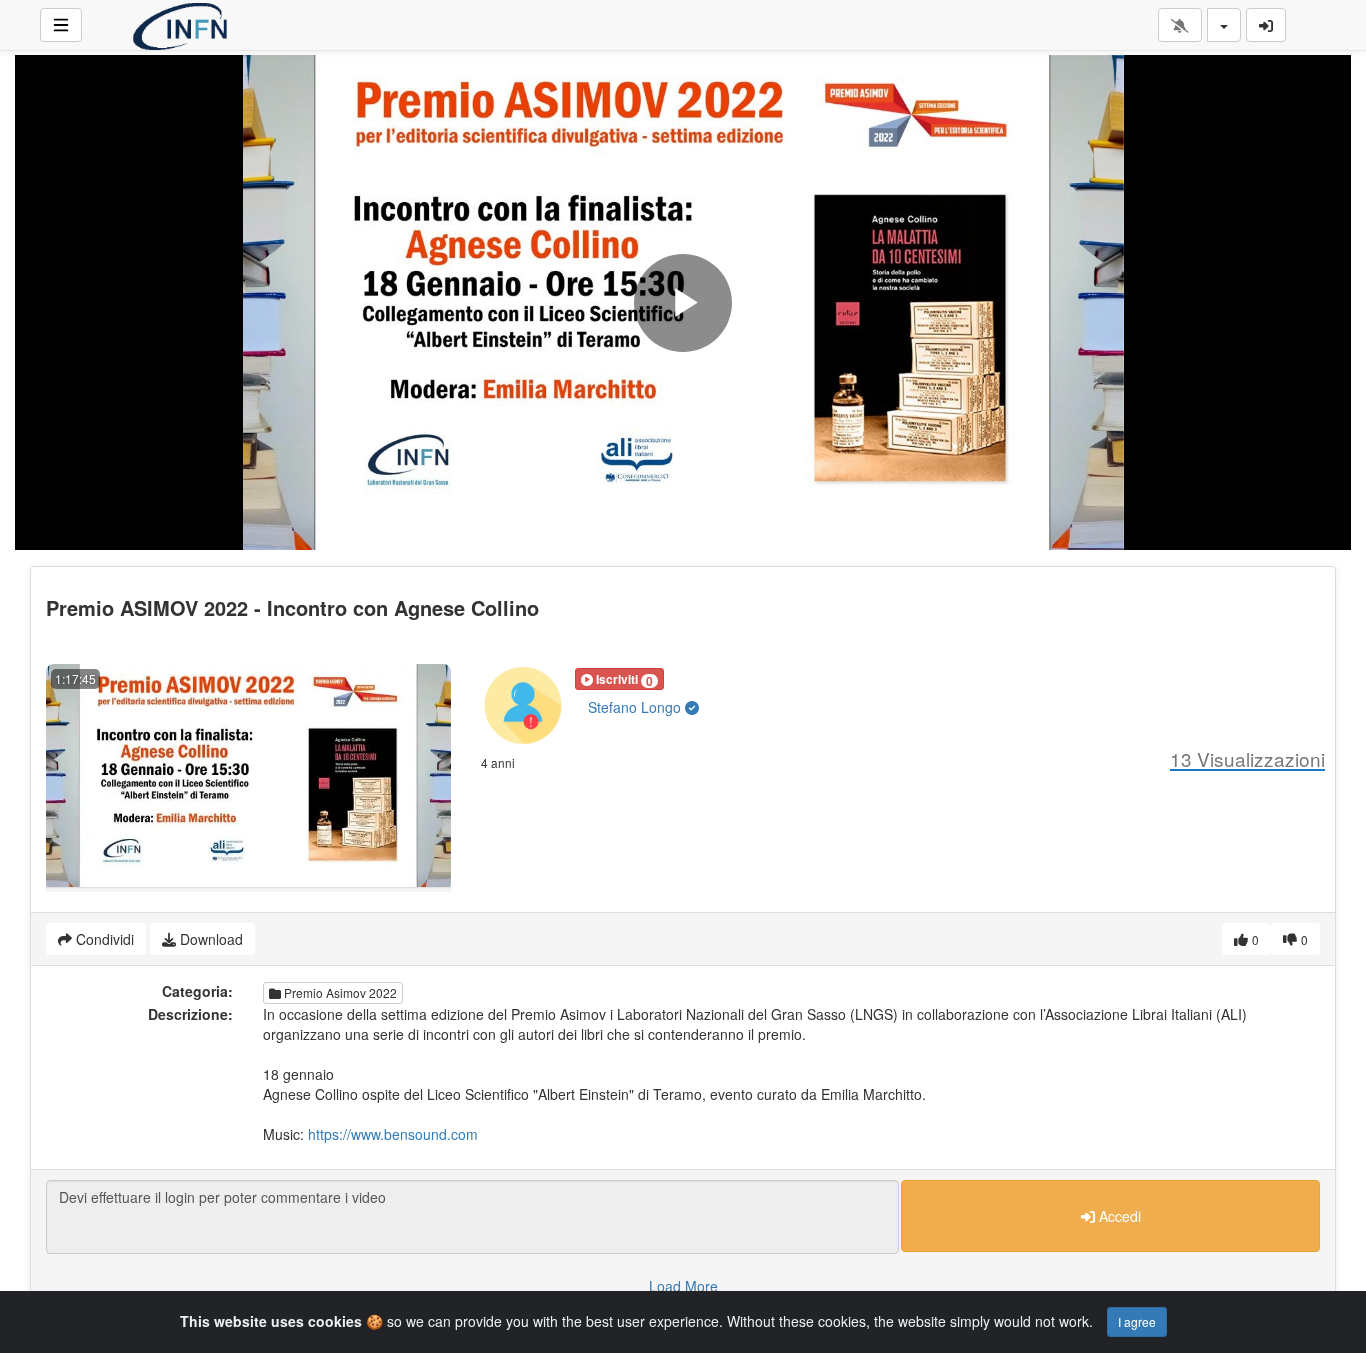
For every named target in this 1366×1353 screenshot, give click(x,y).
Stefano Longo (636, 707)
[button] (619, 679)
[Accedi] (1266, 25)
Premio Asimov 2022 (339, 992)
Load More (683, 1286)
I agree (1137, 1321)
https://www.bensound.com (393, 1134)
